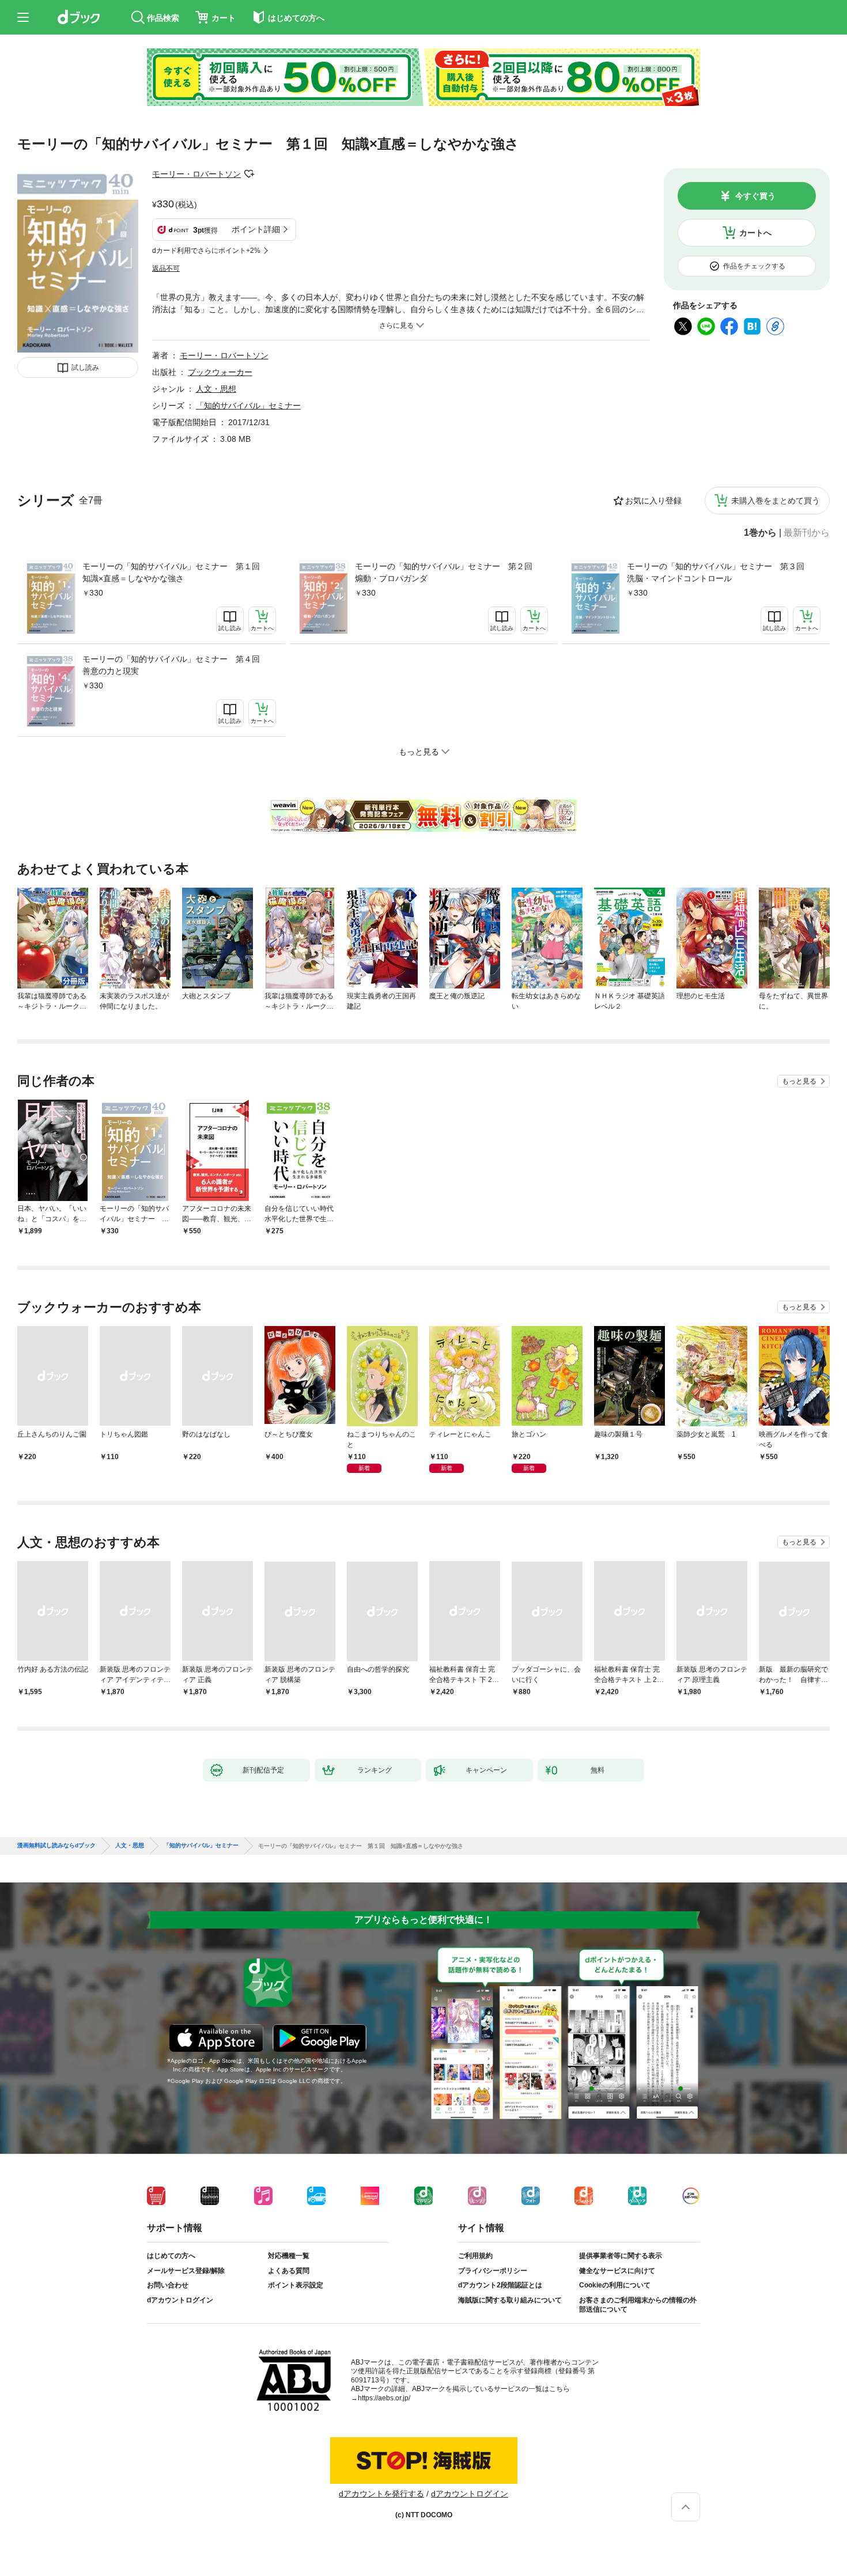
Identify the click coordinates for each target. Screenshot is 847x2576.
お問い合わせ (168, 2285)
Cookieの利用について (615, 2285)
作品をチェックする (754, 266)
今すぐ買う (755, 196)
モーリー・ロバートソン (196, 174)
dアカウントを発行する (381, 2494)
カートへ (755, 233)
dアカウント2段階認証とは (500, 2285)
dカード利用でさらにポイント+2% (206, 251)
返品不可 (166, 268)
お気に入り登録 (653, 501)
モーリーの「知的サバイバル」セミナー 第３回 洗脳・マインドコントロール (720, 572)
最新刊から (807, 533)
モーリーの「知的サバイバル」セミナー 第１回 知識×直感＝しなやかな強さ (175, 572)
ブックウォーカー (220, 372)
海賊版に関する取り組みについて (510, 2300)
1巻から (760, 533)
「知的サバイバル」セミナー (248, 406)
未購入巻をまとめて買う (776, 501)
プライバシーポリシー (493, 2271)
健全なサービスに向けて (617, 2271)
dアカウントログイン (180, 2300)
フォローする (249, 174)
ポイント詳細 (256, 229)
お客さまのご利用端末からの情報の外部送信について (638, 2305)
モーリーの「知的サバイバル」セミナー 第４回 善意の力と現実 (175, 665)
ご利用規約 (475, 2256)
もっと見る (799, 1081)
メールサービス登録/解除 (186, 2271)
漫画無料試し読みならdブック (56, 1846)
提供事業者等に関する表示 (621, 2256)
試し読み (85, 368)
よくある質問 (289, 2271)
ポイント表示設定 (296, 2285)
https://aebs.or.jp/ (384, 2398)
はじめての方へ (171, 2256)
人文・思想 (216, 389)
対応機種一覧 (289, 2256)
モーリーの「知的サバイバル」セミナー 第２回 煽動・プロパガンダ (448, 572)
